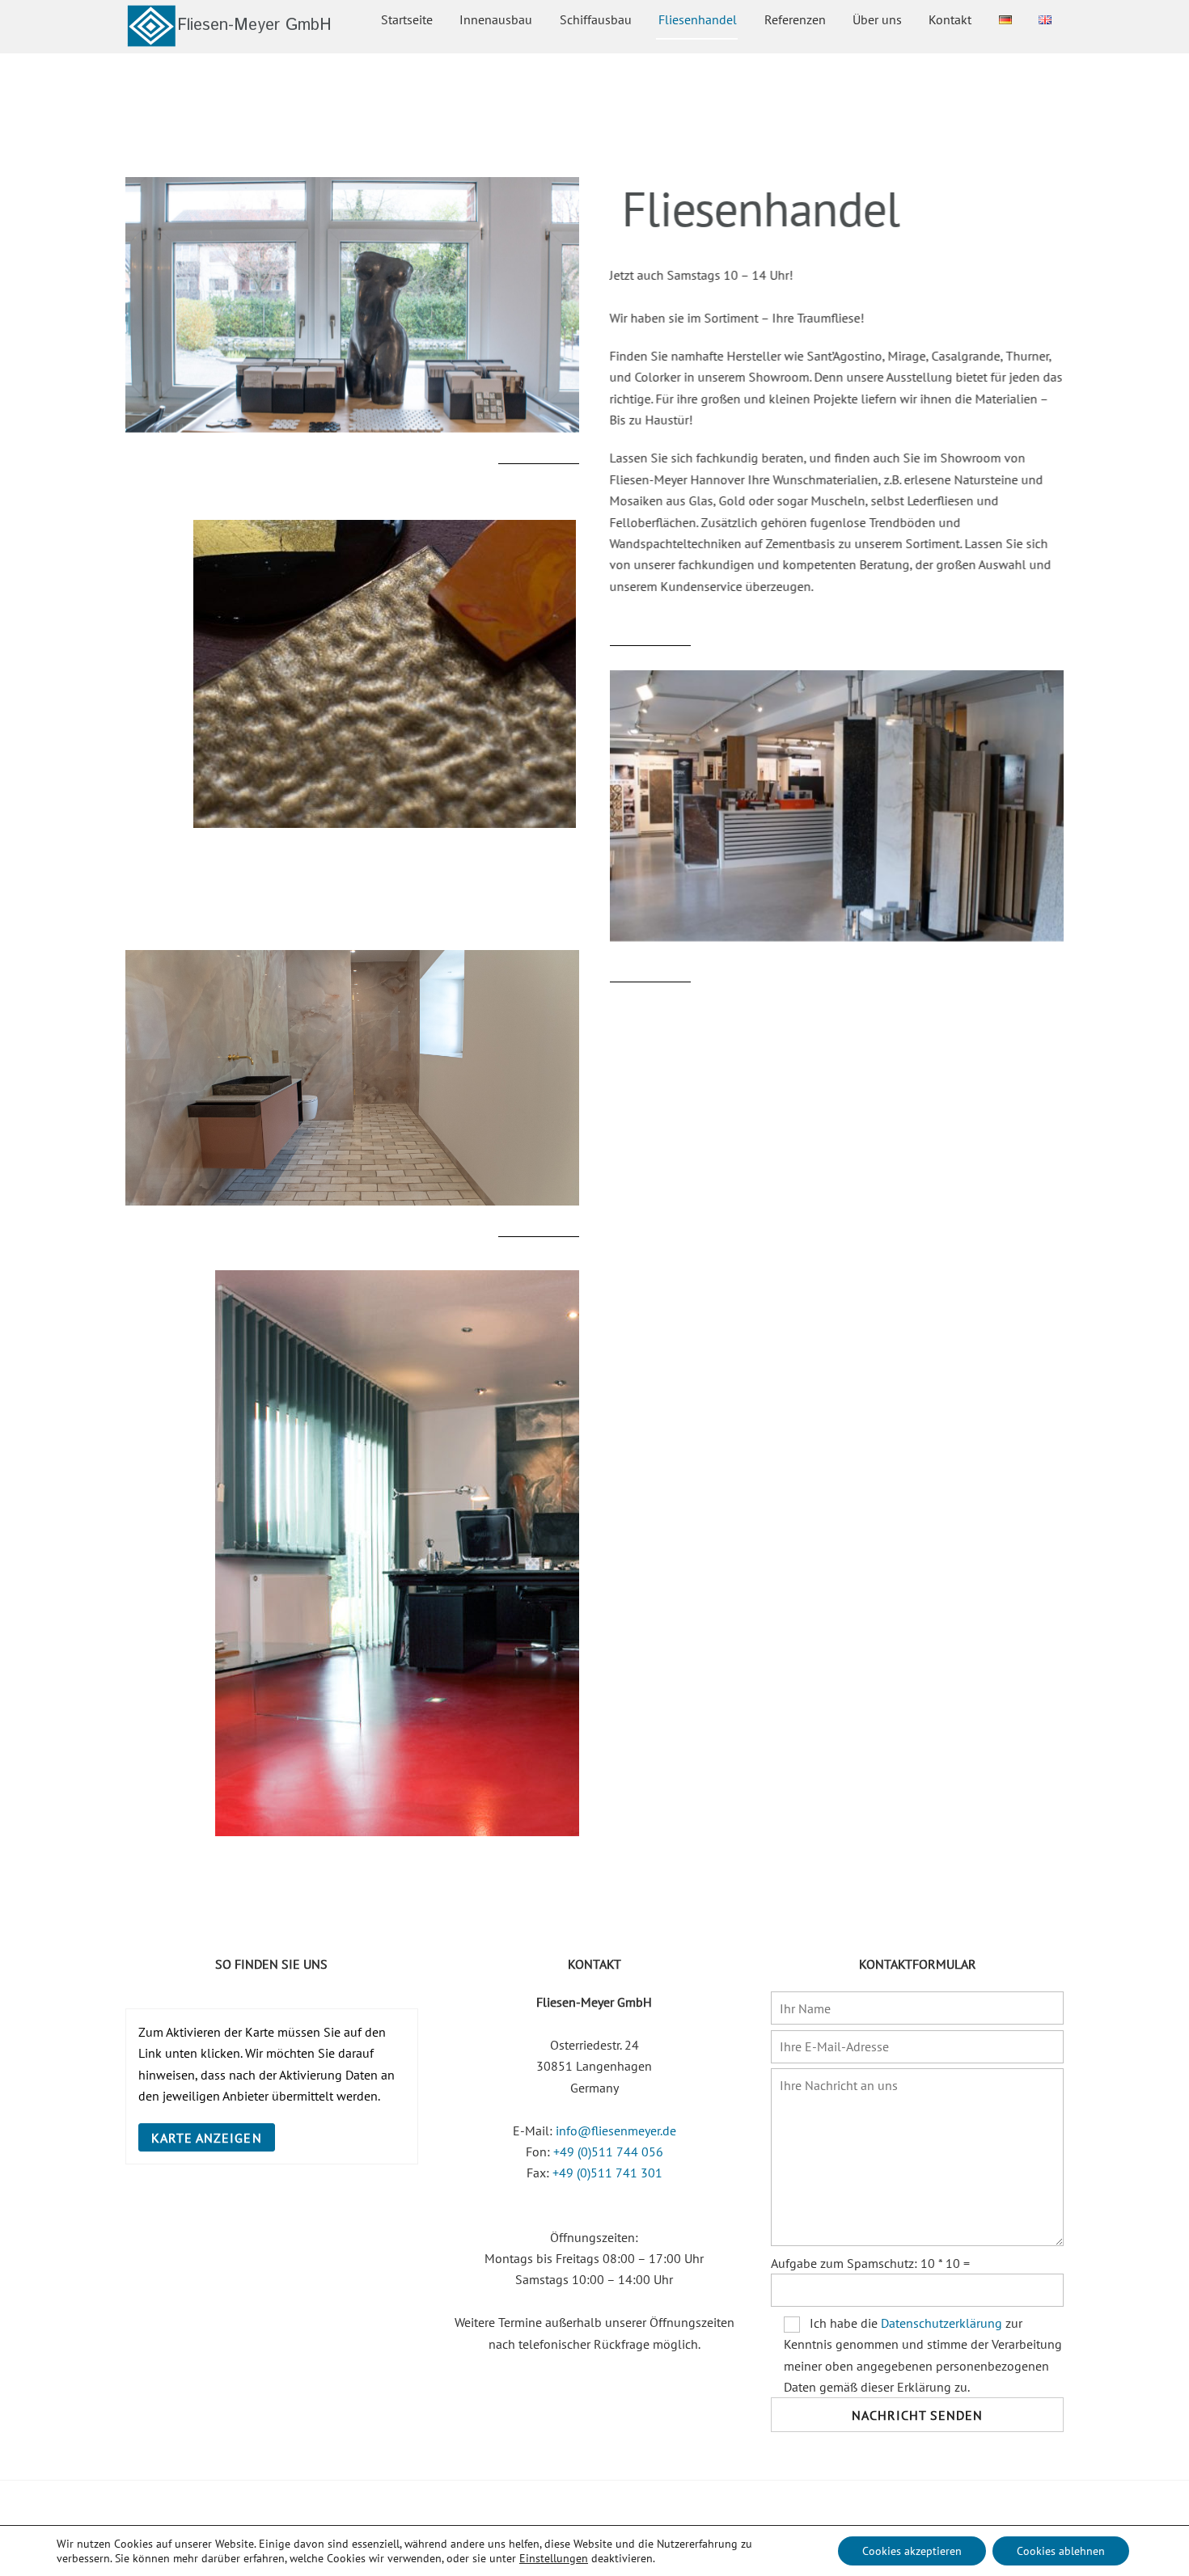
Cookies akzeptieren (912, 2551)
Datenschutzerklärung (941, 2323)
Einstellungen (554, 2558)
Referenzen (795, 19)
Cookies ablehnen (1061, 2551)
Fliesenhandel (698, 19)
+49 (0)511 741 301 (607, 2173)
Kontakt (950, 19)
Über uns (877, 19)
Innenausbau (496, 19)
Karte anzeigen (207, 2138)
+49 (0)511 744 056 (608, 2152)
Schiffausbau (596, 19)
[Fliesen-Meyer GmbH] (228, 40)
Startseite (407, 19)
